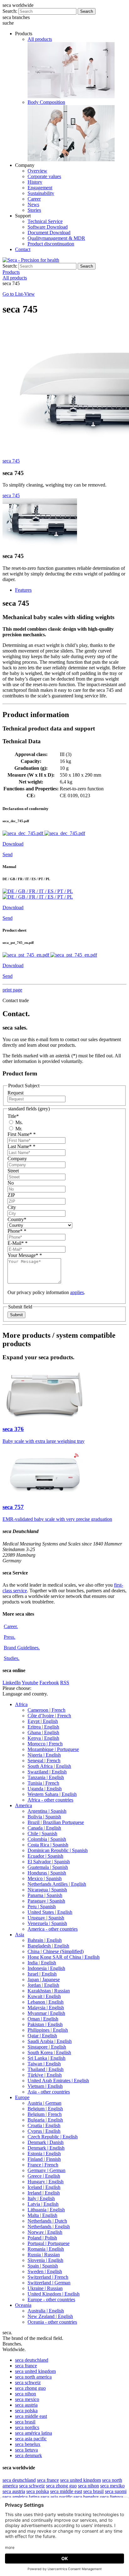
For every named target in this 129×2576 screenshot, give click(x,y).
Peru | (42, 1907)
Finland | (44, 2159)
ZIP (11, 1195)
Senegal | (44, 1761)
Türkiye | (45, 2075)
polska (26, 2411)
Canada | (44, 1828)
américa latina (34, 2433)
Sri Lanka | (46, 2058)
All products (40, 39)
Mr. (18, 1129)
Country (17, 1219)
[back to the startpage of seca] (31, 260)
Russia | (44, 2255)
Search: (10, 11)
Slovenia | (45, 2260)
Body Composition (46, 102)
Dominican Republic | (58, 1850)
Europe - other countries (51, 2299)
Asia (20, 1935)
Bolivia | (44, 1817)
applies (77, 1292)
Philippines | (48, 2030)
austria (26, 2405)
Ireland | (44, 2193)
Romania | (46, 2249)
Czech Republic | (53, 2137)
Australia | (46, 2311)
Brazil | (56, 1822)
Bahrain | (45, 1940)
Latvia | (43, 2204)
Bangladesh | (48, 1946)
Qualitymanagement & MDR (56, 238)
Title (13, 1116)
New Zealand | (50, 2316)
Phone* (17, 1231)
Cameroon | (46, 1710)
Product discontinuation (51, 244)
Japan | (44, 1979)
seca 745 (11, 461)
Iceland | (44, 2187)
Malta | (42, 2215)
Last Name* (21, 1146)
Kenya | (43, 1738)
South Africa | (49, 1766)
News (33, 204)
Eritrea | (43, 1727)
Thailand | (46, 2069)
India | (42, 1963)
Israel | (42, 1974)
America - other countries (53, 1929)
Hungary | (46, 2182)
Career (34, 199)
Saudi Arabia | (50, 2041)
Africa (21, 1704)
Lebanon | (46, 2002)
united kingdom (35, 2371)
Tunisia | (43, 1783)
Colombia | (47, 1839)
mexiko (112, 2486)
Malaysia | (46, 2008)
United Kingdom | (54, 2294)
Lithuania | (46, 2210)
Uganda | (45, 1789)
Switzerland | (48, 2277)
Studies (12, 1658)
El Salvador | (49, 1862)
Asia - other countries (49, 2092)
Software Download (48, 227)
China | (56, 1951)
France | (43, 2165)
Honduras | (47, 1873)
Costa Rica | (48, 1845)
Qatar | (42, 2036)
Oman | (43, 2019)
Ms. (18, 1122)
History (35, 182)
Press (10, 1637)
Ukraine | (45, 2288)
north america (33, 2377)
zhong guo (30, 2388)
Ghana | (43, 1732)
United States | (50, 1912)
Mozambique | (53, 1749)
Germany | (46, 2170)
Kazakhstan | (49, 1991)
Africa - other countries (50, 1800)
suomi (116, 2491)
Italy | (41, 2198)
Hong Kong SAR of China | (64, 1957)
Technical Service (45, 221)
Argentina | (47, 1811)
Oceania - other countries (52, 2322)
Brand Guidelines (22, 1648)
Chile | (42, 1834)
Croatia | (44, 2125)
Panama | (45, 1895)
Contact (23, 249)
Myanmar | (46, 2013)
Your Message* (25, 1255)
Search (87, 11)
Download (13, 844)
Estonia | (44, 2154)
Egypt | (43, 1721)
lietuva (26, 2450)
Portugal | (49, 2243)
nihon (26, 2394)
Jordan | (43, 1985)
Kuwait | (44, 1996)
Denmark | (46, 2142)
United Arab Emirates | (58, 2081)
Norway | (45, 2232)
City (12, 1207)
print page (12, 990)
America (23, 1805)
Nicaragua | (47, 1890)
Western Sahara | (52, 1794)
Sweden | (45, 2271)
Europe (22, 2097)
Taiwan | (44, 2064)
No (11, 1183)
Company (17, 1159)
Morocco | (45, 1744)
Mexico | (45, 1878)
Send (8, 854)
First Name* (22, 1134)
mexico (27, 2399)
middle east (31, 2416)
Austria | (44, 2103)
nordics (27, 2427)
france (26, 2366)
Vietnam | (45, 2086)
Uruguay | (46, 1918)
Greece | (44, 2176)
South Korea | (49, 2052)
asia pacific (31, 2439)
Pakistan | (45, 2024)
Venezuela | (47, 1923)
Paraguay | (46, 1901)
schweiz (28, 2382)
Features (23, 590)
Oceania (23, 2305)
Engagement (40, 188)
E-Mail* (18, 1243)
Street (13, 1171)
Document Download (49, 233)
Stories (34, 210)
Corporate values (44, 176)
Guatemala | (48, 1867)
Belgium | (45, 2109)
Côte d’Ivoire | (49, 1716)
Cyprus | (44, 2131)
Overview (37, 171)
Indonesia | (46, 1968)
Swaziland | (47, 1772)
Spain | (43, 2266)
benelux (28, 2444)
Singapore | (47, 2047)
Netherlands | (47, 2221)
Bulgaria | (45, 2120)
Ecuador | (45, 1856)
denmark (28, 2455)
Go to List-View (19, 294)
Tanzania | (46, 1777)
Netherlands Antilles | (57, 1884)
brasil (25, 2422)
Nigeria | (44, 1755)
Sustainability (41, 193)
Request (15, 1093)
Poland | (42, 2238)
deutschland (32, 2360)
